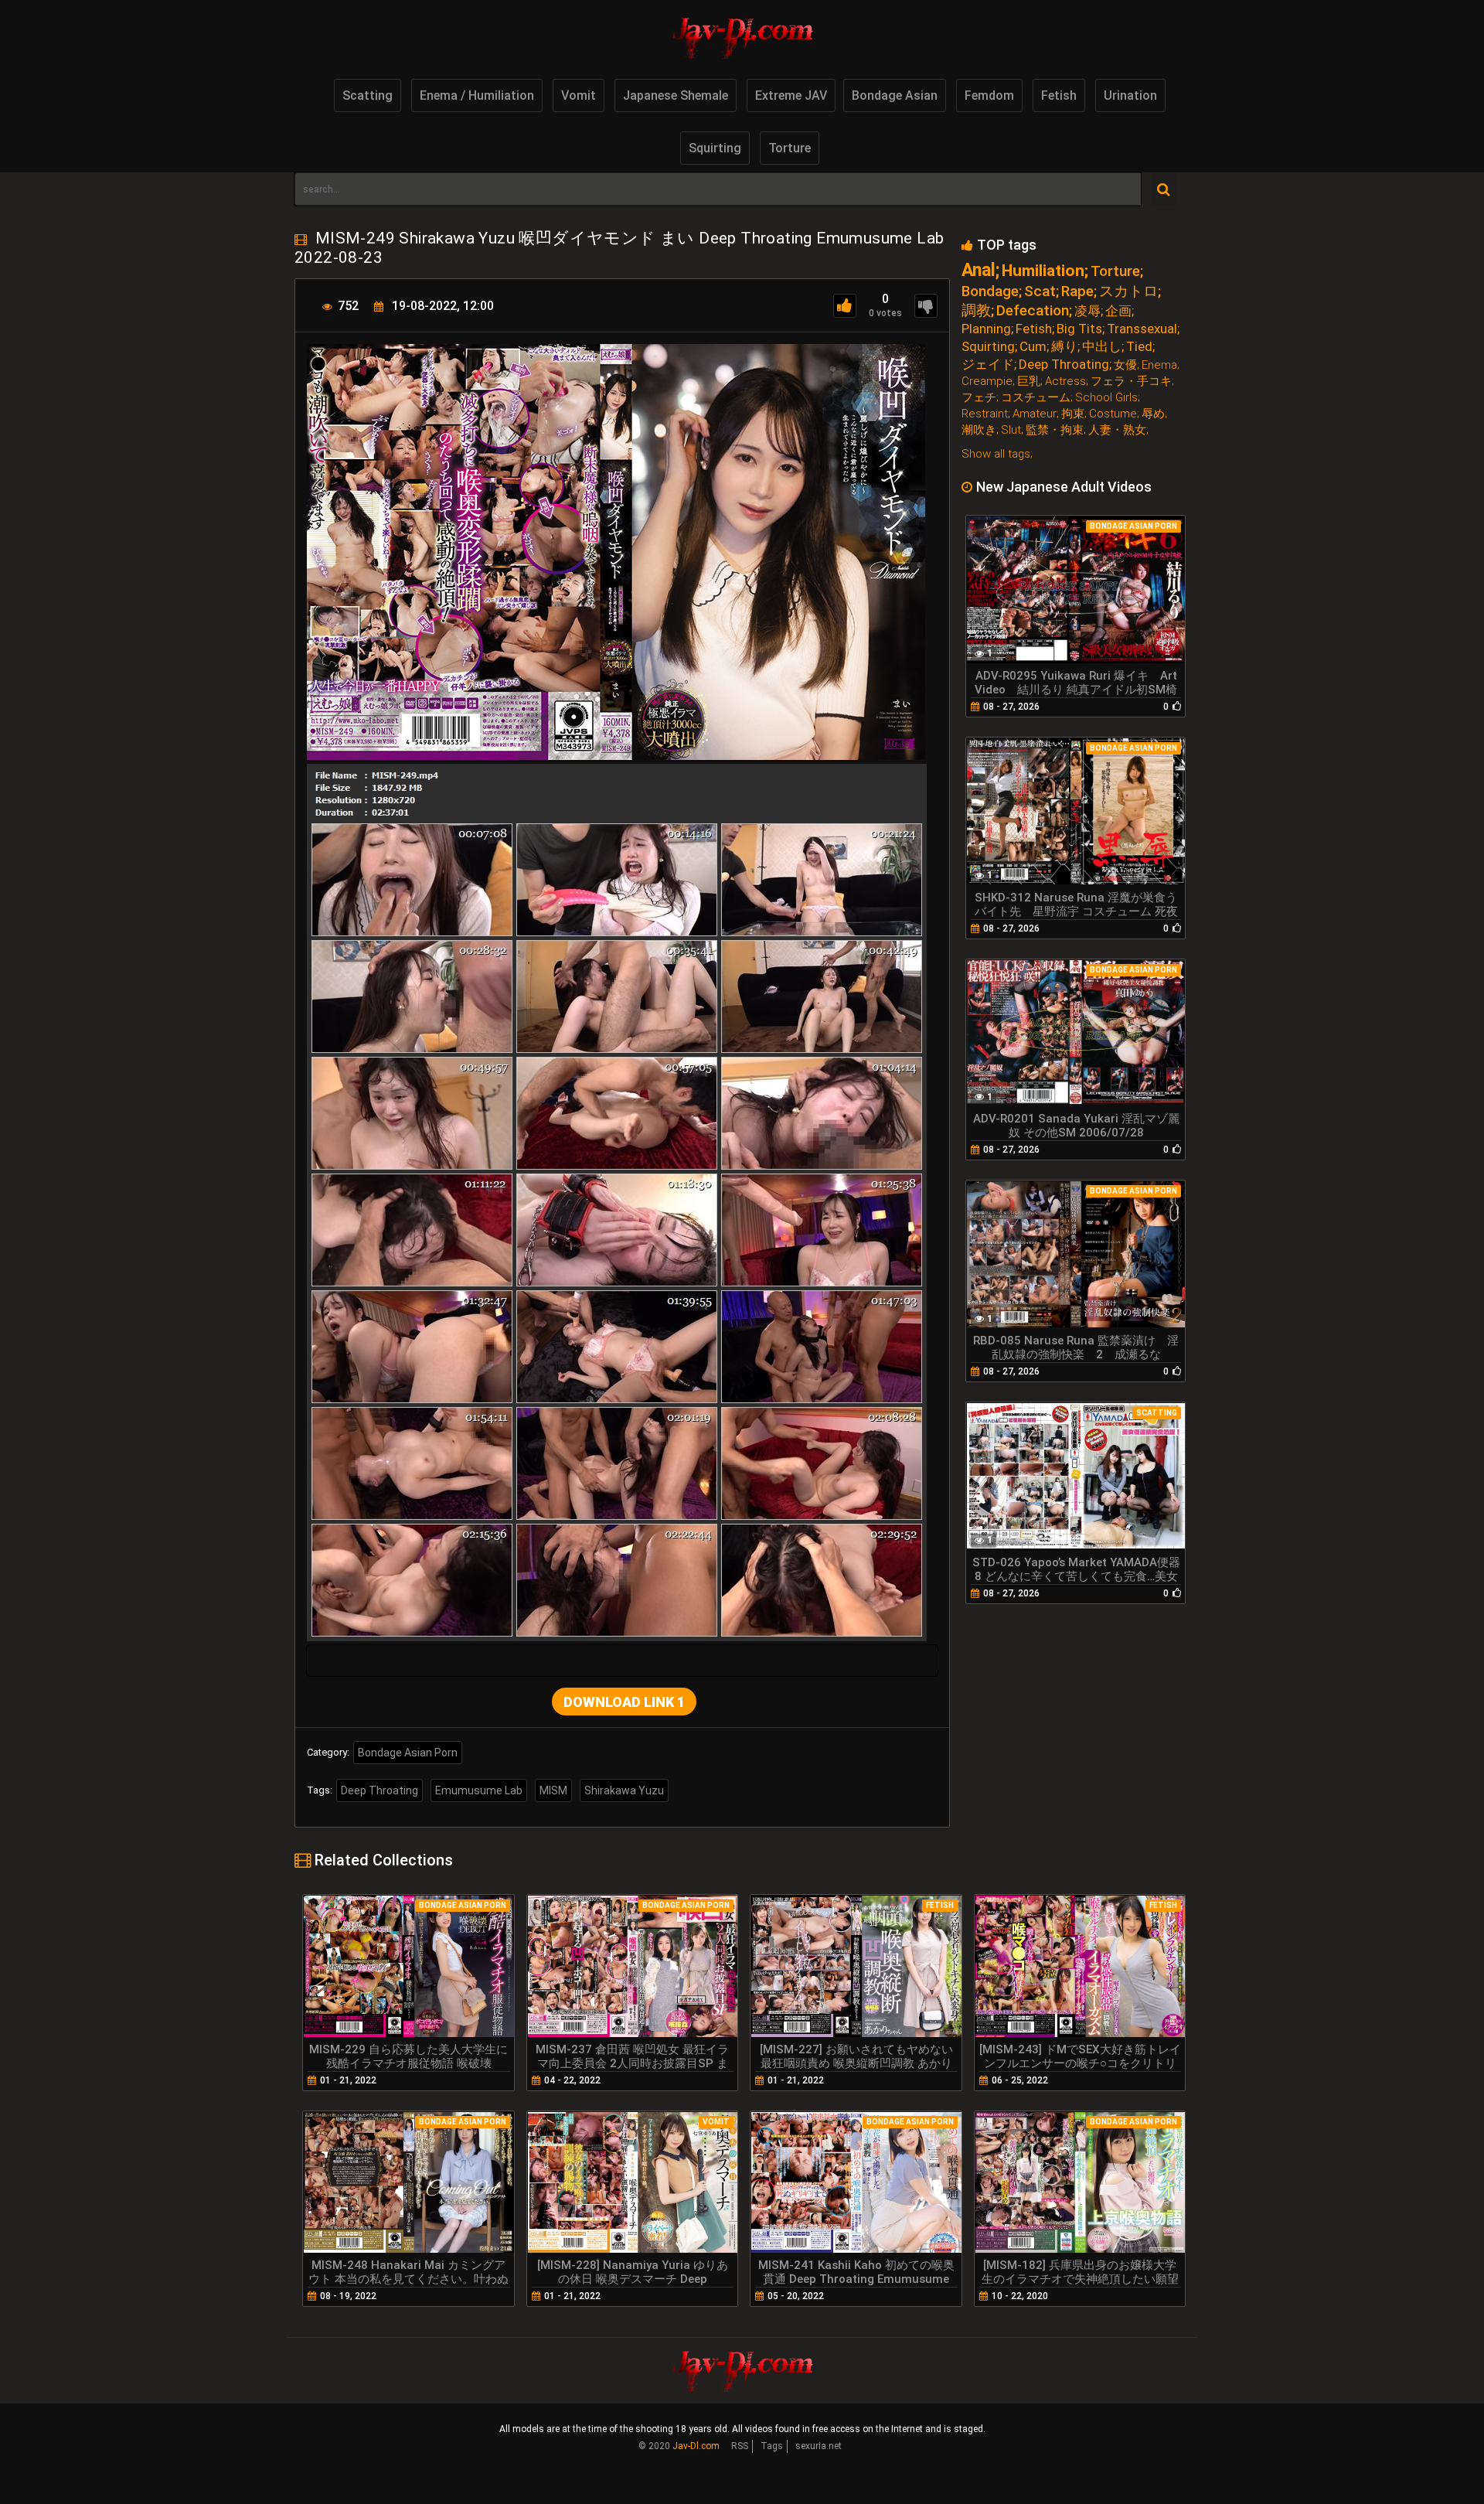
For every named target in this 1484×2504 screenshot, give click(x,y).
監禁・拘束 (1055, 430)
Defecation (1033, 310)
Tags (772, 2446)
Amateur (1035, 414)
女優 (1125, 365)
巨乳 (1029, 382)
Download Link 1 (624, 1702)
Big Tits (1079, 329)
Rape (1077, 291)
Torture (790, 148)
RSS (740, 2446)
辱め (1153, 414)
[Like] (845, 306)
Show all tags (996, 454)
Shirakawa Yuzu (624, 1790)
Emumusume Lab (479, 1790)
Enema (1159, 365)
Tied (1139, 347)
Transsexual (1142, 329)
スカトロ (1128, 291)
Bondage (990, 291)
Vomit (579, 95)
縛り (1064, 347)
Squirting (715, 148)
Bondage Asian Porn (408, 1753)
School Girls (1106, 398)
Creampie (987, 382)
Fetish (1059, 95)
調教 (976, 310)
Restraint (985, 414)
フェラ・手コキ (1131, 382)
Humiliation (1043, 271)
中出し (1102, 347)
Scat (1040, 291)
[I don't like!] (926, 306)
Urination (1130, 95)
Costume (1113, 414)
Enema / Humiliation (477, 95)
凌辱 (1087, 311)
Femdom (989, 95)
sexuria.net (819, 2446)
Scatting (368, 95)
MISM (553, 1790)
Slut (1011, 430)
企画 (1118, 311)
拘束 (1073, 414)
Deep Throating (380, 1790)
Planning (986, 329)
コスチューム (1036, 398)
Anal (979, 270)
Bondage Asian (895, 95)
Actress (1065, 382)
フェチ (979, 398)
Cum (1033, 347)
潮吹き (979, 430)
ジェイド (988, 365)
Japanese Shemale (676, 95)
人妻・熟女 (1117, 430)
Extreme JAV (791, 95)
